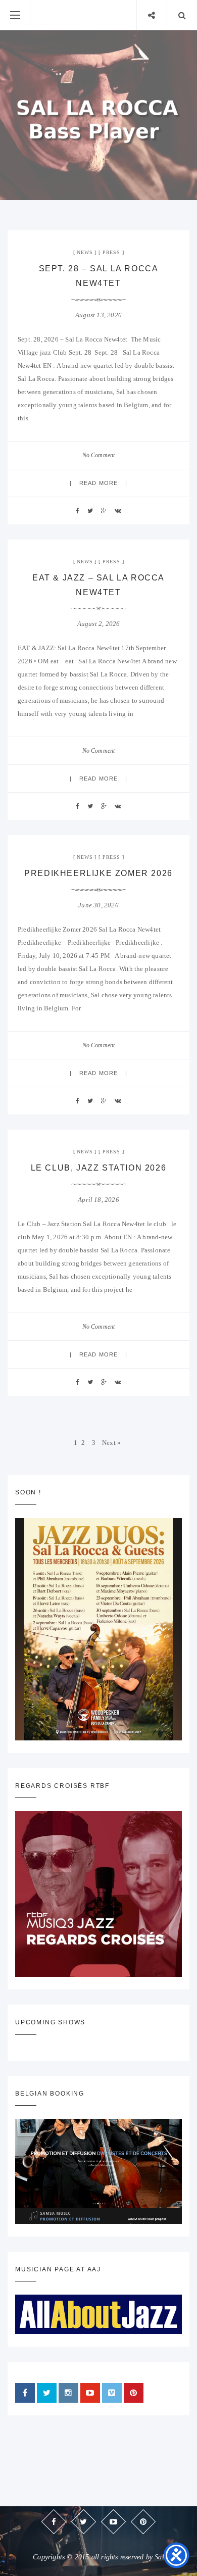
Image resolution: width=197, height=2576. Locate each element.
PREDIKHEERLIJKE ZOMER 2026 (98, 873)
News (85, 252)
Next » (111, 1443)
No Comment (99, 455)
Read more (98, 483)
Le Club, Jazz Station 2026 (99, 1168)
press (111, 252)
